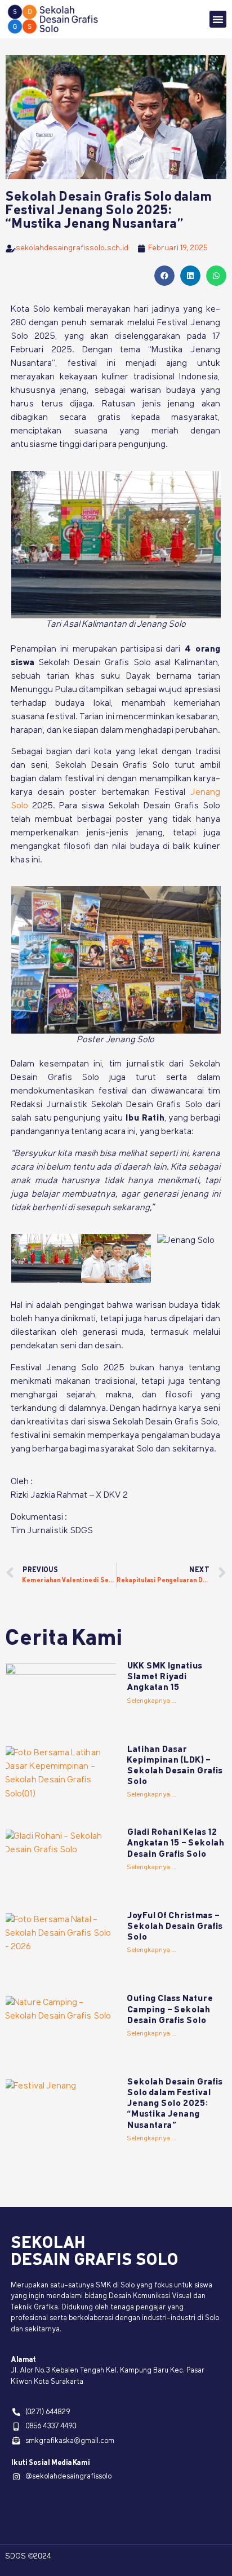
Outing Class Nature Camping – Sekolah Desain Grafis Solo (170, 2010)
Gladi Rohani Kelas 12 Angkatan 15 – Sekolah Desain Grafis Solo (176, 1843)
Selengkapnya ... (152, 1701)
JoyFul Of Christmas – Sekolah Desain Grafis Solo (175, 1927)
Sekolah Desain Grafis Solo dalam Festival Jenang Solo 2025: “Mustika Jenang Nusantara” (175, 2104)
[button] (218, 19)
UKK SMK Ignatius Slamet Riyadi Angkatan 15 (165, 1677)
